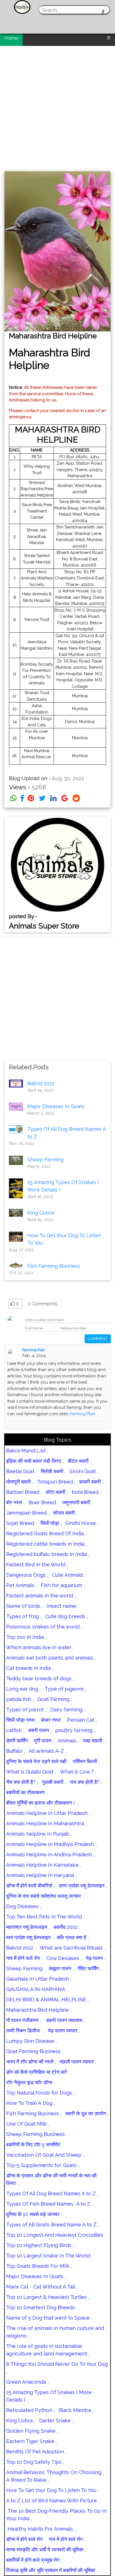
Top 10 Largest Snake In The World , (49, 2256)
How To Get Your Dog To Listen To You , (52, 2490)
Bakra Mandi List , (27, 1451)
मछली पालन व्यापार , (78, 2062)
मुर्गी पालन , (44, 1741)
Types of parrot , (26, 1710)
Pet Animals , (21, 1585)
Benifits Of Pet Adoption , (36, 2452)
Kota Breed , (86, 1492)
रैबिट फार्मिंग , (89, 1968)
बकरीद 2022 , (67, 1927)
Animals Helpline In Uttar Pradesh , (48, 1813)
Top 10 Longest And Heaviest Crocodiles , (56, 2235)
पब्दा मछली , (94, 1741)
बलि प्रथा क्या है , (73, 1937)
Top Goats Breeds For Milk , (39, 2266)
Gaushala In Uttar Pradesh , (39, 1979)
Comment (98, 1339)
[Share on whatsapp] (14, 798)
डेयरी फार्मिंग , (18, 1741)
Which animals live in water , (40, 1647)
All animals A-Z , (48, 1751)
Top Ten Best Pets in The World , (45, 1917)
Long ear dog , (23, 1689)
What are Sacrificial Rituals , (72, 1948)
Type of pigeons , (66, 1689)
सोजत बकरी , (65, 1513)
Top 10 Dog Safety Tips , (35, 2462)
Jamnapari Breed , (28, 1513)
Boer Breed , (43, 1502)
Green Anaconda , (27, 2382)
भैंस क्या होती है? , (22, 1782)
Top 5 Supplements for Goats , (43, 2165)
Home (11, 38)
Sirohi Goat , (84, 1471)
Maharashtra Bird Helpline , (39, 2010)
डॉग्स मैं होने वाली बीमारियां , (30, 1886)
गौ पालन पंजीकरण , (24, 2020)
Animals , (68, 1741)
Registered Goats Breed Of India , (46, 1533)
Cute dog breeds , (67, 1616)
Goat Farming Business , (35, 2051)
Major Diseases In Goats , (36, 2276)
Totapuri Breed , (56, 1482)
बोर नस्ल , (15, 1502)
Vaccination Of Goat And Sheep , (45, 2155)
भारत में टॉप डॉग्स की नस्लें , (31, 2062)
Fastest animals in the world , (41, 1596)
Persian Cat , (82, 1720)
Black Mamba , (76, 2410)
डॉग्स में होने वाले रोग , (26, 2539)
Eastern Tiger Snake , (32, 2441)
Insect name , (63, 1606)
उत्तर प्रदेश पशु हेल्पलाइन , (83, 1886)
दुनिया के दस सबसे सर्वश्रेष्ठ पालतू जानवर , (45, 1896)
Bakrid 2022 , (21, 1948)
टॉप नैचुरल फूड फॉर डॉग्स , (30, 2082)
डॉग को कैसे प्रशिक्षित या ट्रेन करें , (38, 2072)
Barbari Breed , (24, 1492)
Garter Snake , (56, 2421)
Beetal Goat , (21, 1471)
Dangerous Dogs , (27, 1575)
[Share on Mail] (65, 798)
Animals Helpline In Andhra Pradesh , (50, 1855)
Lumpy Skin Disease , (31, 2041)
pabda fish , (20, 1699)
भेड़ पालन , (95, 1958)
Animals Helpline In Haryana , (41, 1875)
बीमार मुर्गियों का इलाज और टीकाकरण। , (42, 1803)
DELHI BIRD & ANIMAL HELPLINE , (47, 2000)
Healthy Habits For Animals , (41, 2529)
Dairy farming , (68, 1710)
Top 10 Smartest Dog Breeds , (42, 2307)
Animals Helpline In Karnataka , (43, 1865)
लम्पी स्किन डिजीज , (25, 2031)
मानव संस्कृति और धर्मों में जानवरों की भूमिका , (46, 2550)
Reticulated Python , (30, 2410)
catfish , (15, 1730)
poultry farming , (75, 1730)
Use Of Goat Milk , (28, 2124)
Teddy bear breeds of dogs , (40, 1678)
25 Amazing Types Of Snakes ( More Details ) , (49, 2396)
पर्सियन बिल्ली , (86, 1761)
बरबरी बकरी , (91, 1482)
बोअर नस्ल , (52, 1720)
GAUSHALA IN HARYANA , (37, 1989)
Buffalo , (15, 1751)
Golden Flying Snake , (32, 2431)
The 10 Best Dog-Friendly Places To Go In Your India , (56, 2515)
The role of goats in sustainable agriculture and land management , (48, 2350)
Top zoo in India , (26, 1637)
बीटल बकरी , (79, 1461)
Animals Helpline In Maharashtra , (46, 1823)
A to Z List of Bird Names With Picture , (53, 2501)
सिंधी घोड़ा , (51, 1523)
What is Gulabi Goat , (31, 1772)
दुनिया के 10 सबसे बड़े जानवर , (34, 2214)
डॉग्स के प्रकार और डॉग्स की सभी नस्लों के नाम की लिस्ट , (51, 2179)
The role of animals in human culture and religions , (55, 2332)
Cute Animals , (69, 1575)
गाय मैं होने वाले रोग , (24, 1958)
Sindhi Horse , (82, 1523)
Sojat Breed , (21, 1523)
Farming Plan (34, 1350)
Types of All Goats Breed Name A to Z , (53, 2225)
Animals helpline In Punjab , (39, 1834)
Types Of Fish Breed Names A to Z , (50, 2204)
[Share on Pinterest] (31, 798)
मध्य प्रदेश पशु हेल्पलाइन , (30, 1937)
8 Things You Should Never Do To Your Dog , (57, 2368)
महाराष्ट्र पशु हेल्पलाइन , (28, 1927)
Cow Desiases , (64, 1958)
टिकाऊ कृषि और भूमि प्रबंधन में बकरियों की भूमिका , (52, 2570)
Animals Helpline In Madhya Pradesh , (51, 1844)
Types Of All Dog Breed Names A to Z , (52, 2194)
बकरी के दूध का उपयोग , (87, 2113)
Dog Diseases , (24, 1906)
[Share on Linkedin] (53, 798)
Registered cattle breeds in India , (47, 1544)
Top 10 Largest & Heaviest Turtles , (48, 2297)
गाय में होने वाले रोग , (67, 2539)
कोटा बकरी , (57, 1492)
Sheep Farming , (26, 1968)
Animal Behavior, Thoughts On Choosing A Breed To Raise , (54, 2476)
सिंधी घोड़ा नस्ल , (22, 1720)
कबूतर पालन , (61, 1968)
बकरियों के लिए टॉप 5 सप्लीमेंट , (34, 2145)
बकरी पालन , (40, 1730)
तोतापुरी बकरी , (20, 1482)
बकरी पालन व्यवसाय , (65, 2020)
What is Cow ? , (78, 1772)
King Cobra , (21, 2421)
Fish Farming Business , (34, 2113)
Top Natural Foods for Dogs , (40, 2093)
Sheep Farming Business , (37, 2134)
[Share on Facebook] (22, 798)
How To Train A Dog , (31, 2103)
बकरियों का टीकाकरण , (27, 1792)
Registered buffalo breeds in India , (48, 1554)
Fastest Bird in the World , (37, 1565)
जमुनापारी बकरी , (77, 1502)
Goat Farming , (55, 1699)
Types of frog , (24, 1616)
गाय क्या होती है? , (86, 1782)
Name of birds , (24, 1606)
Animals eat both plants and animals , (51, 1658)
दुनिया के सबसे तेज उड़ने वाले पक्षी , (38, 1761)
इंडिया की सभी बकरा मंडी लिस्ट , (35, 1461)
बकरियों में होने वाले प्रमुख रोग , (34, 2560)
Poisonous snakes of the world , (44, 1627)
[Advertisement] (57, 106)
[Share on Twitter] (42, 798)
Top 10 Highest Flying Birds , (40, 2245)
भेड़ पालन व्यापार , (64, 2031)
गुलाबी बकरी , (54, 1782)
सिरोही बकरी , (53, 1471)
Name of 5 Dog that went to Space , (49, 2318)
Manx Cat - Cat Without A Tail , (42, 2287)
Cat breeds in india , (30, 1668)
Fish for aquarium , (63, 1585)
